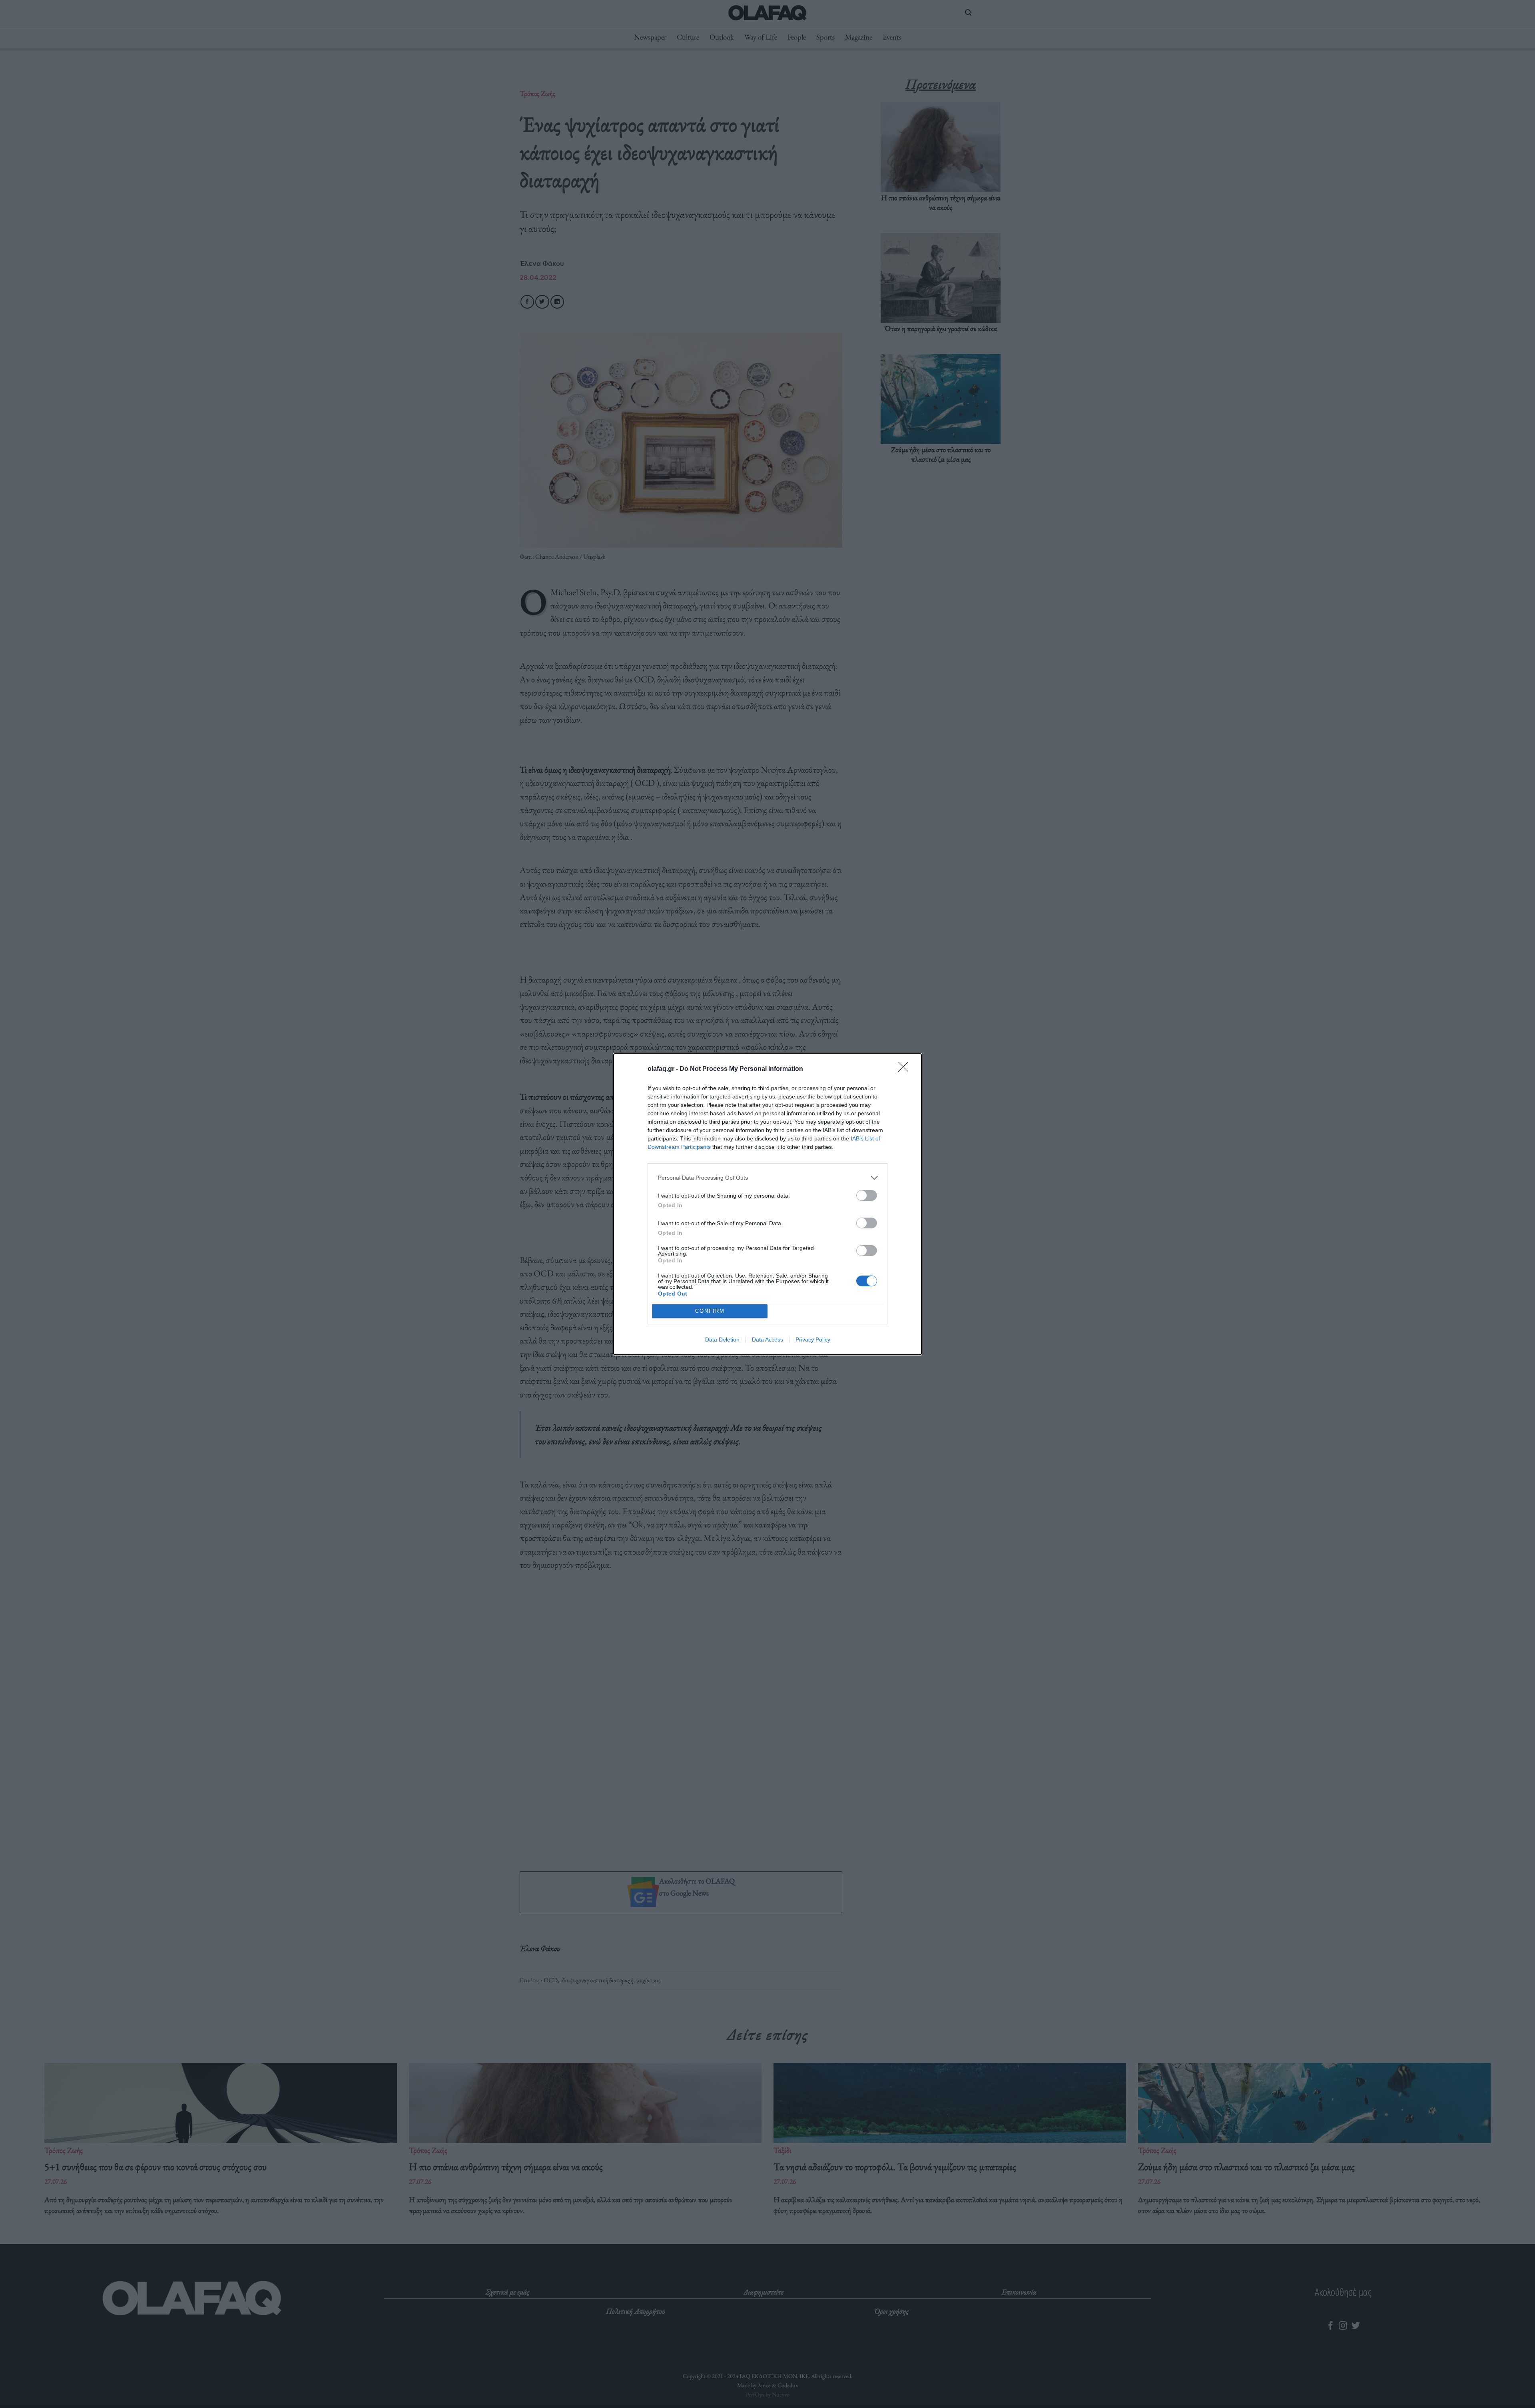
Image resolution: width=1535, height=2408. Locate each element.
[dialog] (767, 1204)
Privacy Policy (813, 1340)
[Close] (906, 1069)
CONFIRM (710, 1311)
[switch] (867, 1195)
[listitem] (767, 1178)
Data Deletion (722, 1340)
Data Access (767, 1340)
